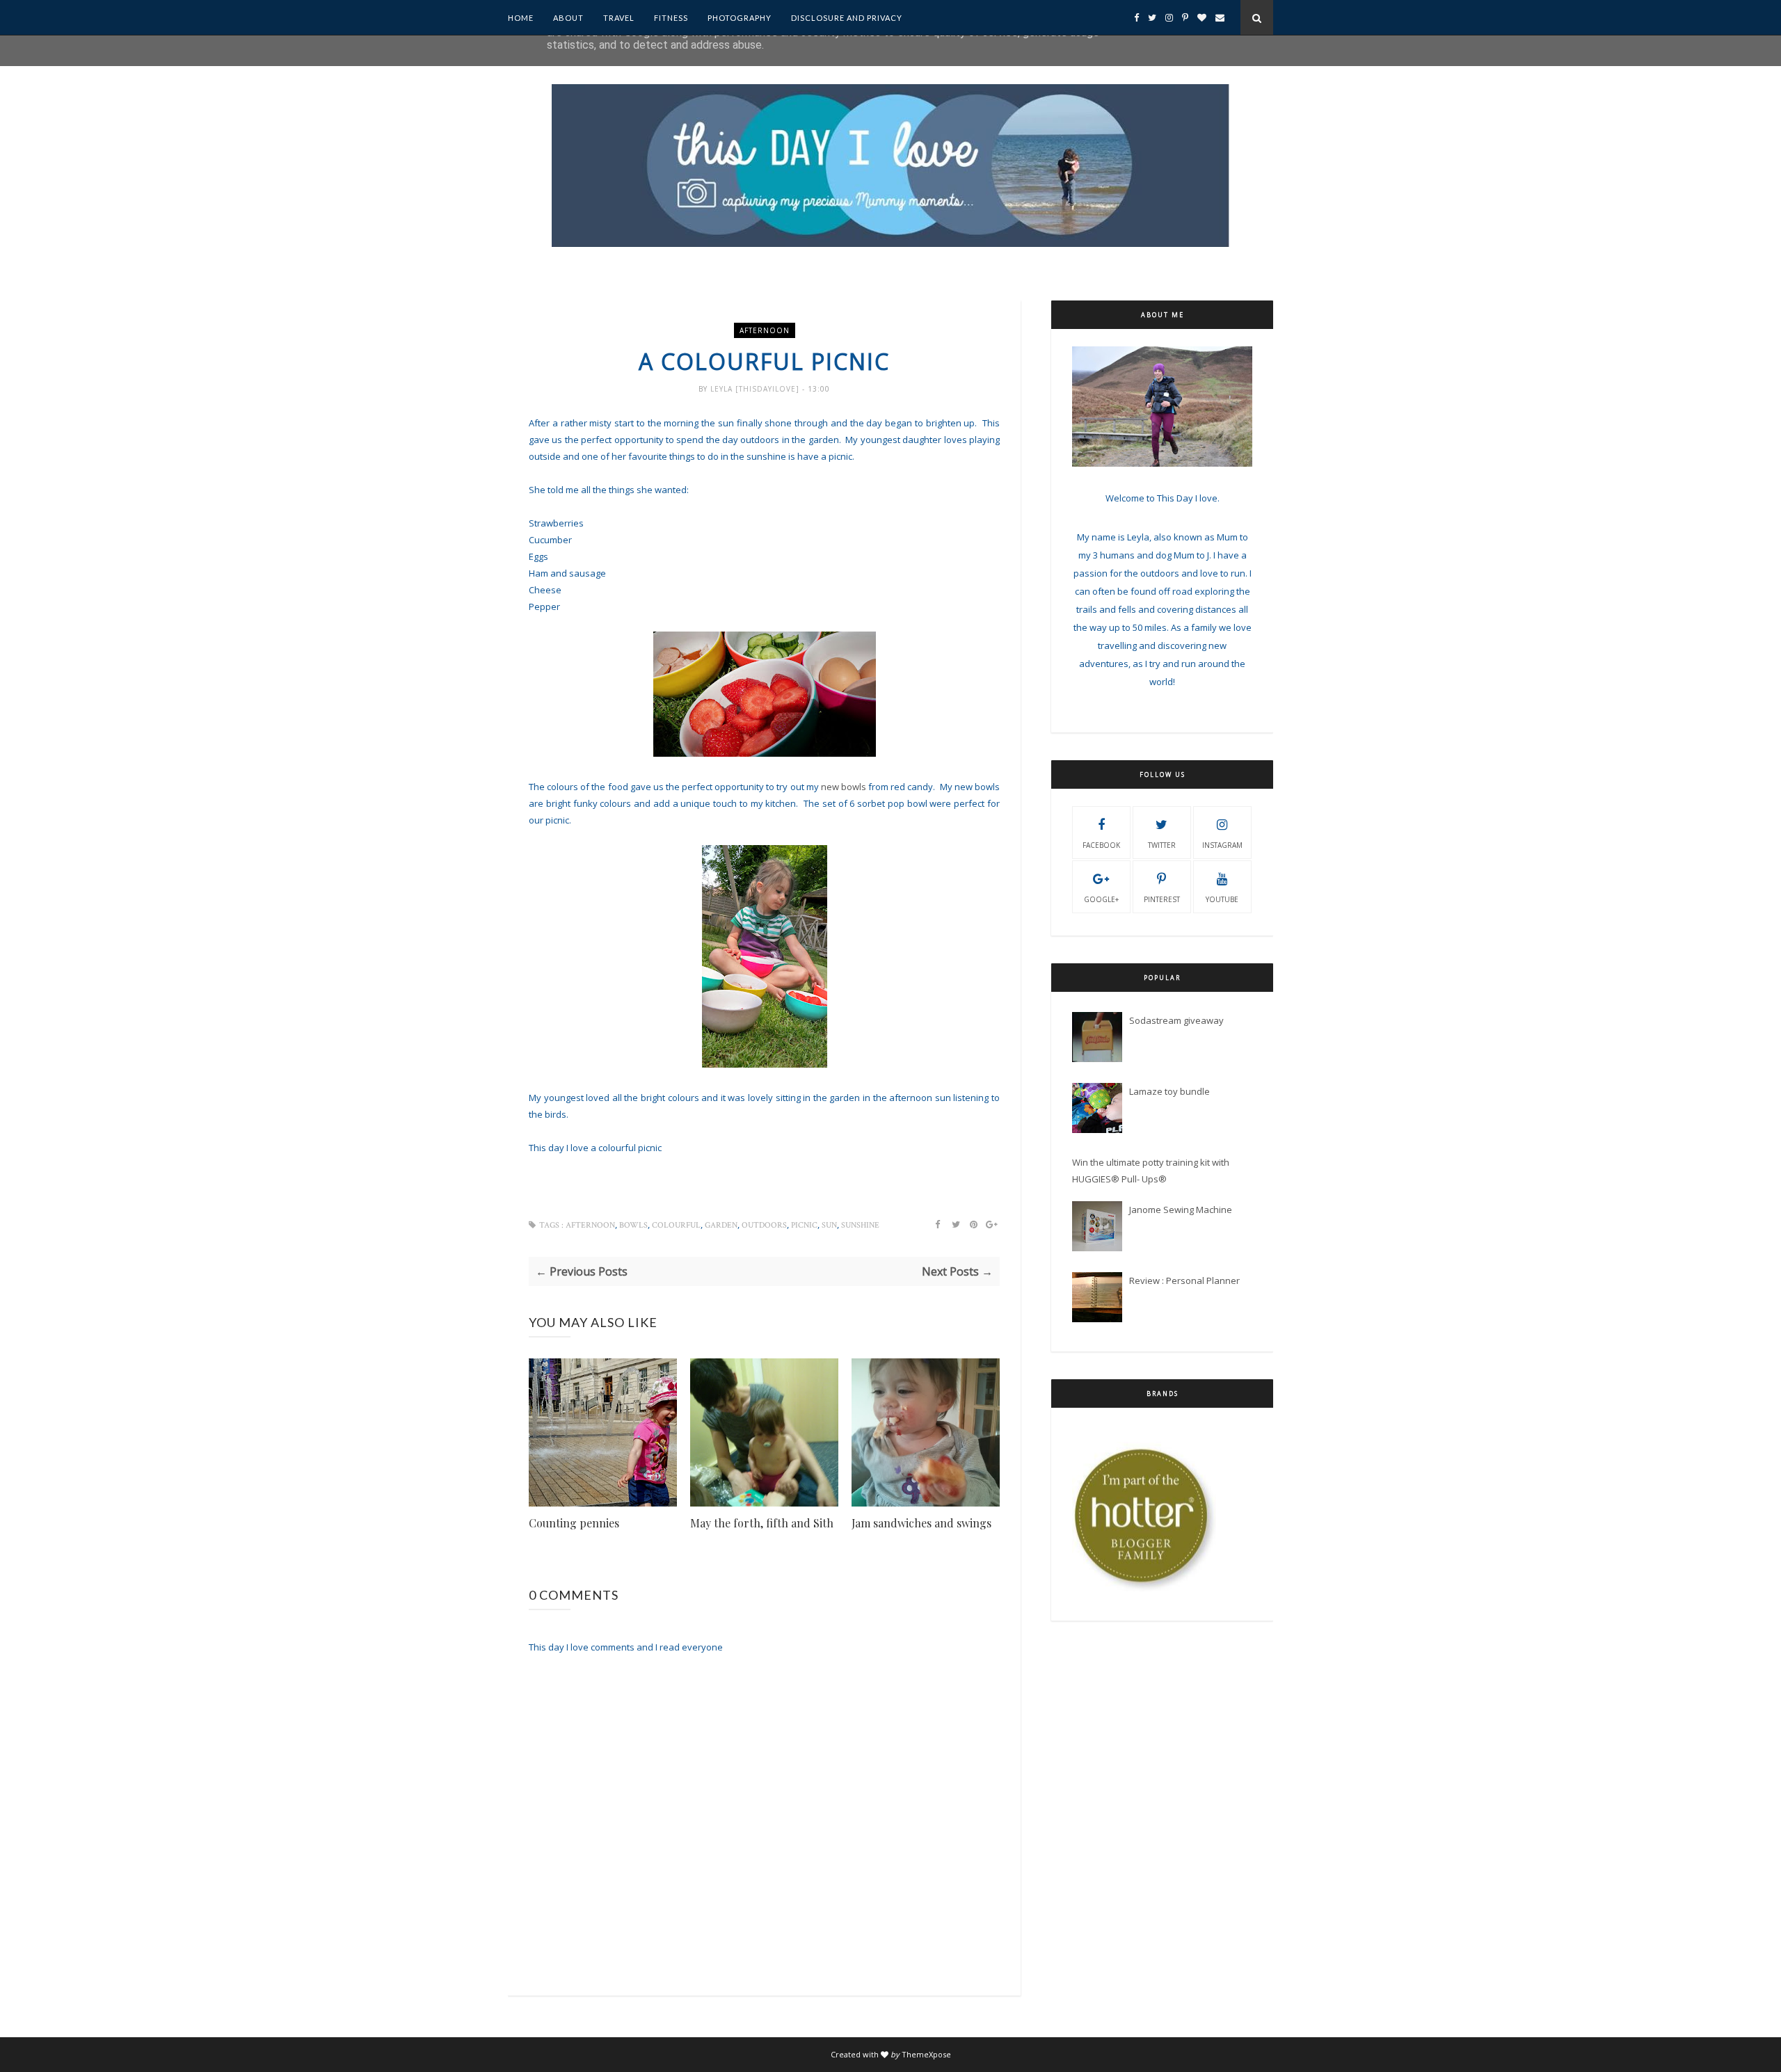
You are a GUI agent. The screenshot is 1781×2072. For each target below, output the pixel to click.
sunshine (860, 1225)
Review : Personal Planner (1184, 1280)
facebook (1101, 845)
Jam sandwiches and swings (921, 1523)
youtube (1222, 899)
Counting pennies (574, 1523)
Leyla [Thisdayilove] (756, 389)
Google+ (1101, 899)
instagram (1222, 845)
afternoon (765, 330)
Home (521, 18)
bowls (633, 1225)
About (568, 18)
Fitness (671, 18)
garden (721, 1225)
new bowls (844, 787)
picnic (804, 1225)
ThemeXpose (926, 2054)
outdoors (764, 1225)
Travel (619, 18)
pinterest (1162, 899)
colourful (676, 1225)
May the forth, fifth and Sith (762, 1523)
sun (829, 1225)
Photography (740, 18)
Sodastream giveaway (1176, 1020)
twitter (1162, 845)
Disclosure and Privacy (847, 18)
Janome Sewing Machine (1181, 1210)
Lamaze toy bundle (1169, 1091)
